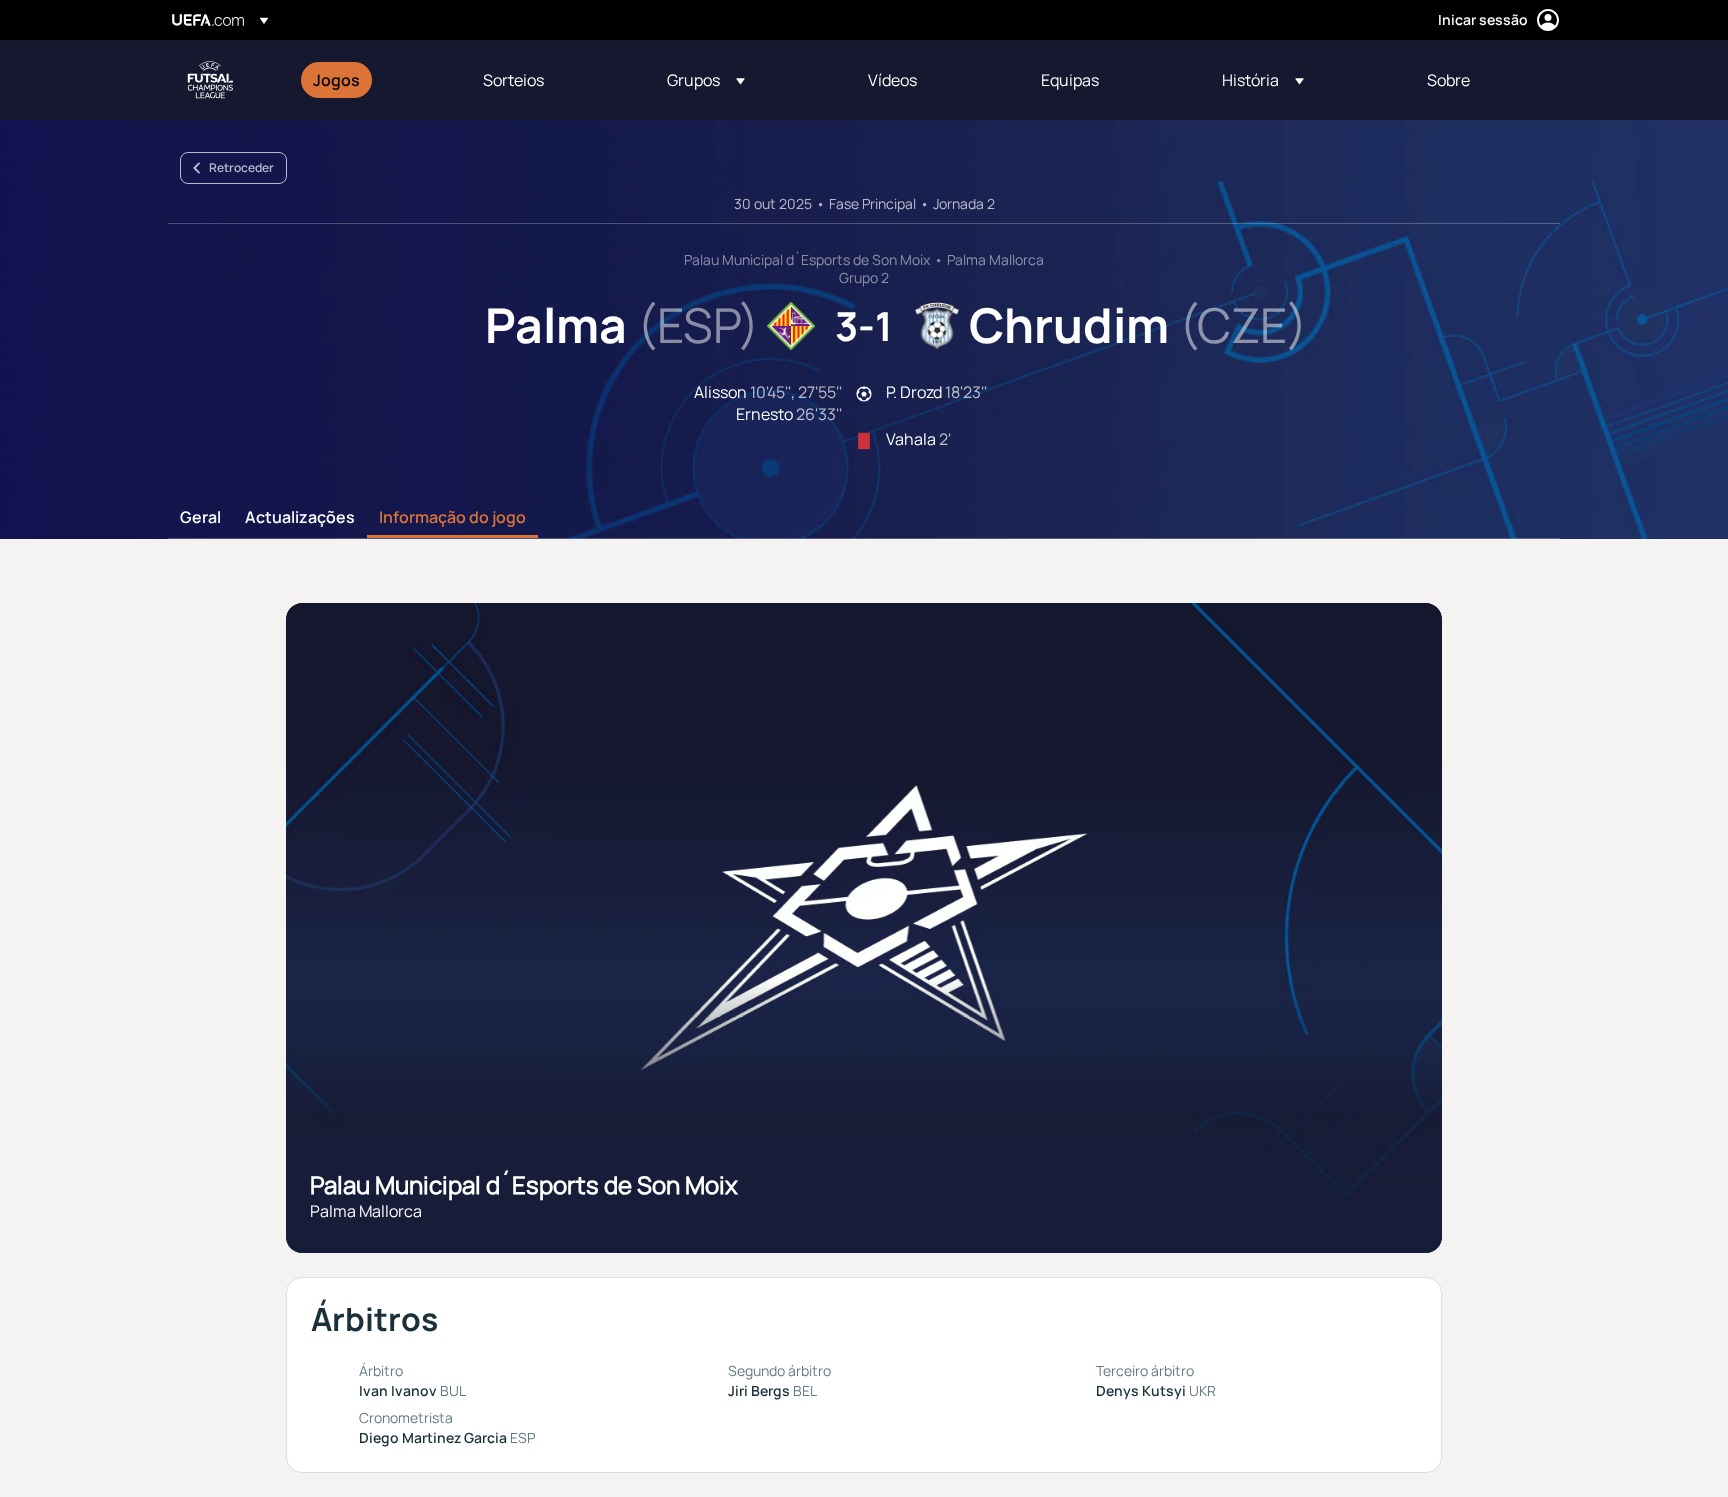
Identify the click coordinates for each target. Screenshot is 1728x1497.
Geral (200, 518)
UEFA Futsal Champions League (210, 80)
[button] (706, 80)
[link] (336, 80)
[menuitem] (373, 80)
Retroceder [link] (241, 167)
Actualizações (300, 518)
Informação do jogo (452, 518)
